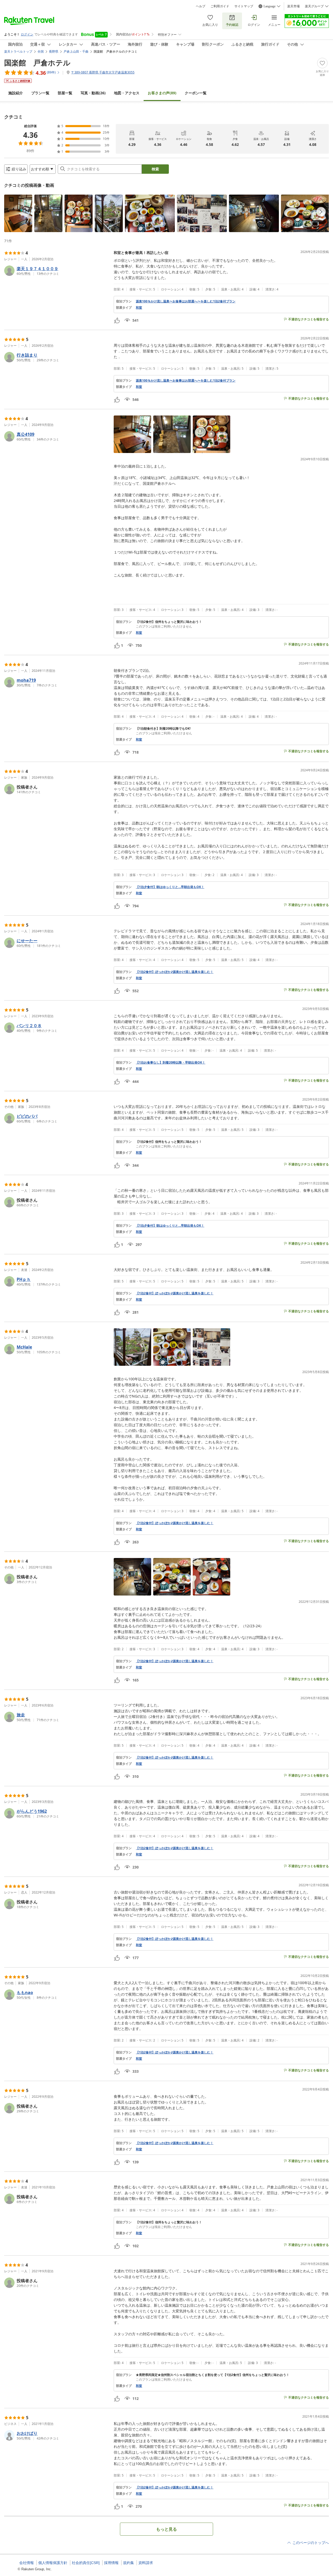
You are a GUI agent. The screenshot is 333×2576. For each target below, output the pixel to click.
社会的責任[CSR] (86, 2563)
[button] (18, 213)
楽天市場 (293, 6)
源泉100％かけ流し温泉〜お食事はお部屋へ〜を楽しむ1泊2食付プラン (186, 301)
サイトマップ (244, 6)
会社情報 (27, 2563)
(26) (93, 93)
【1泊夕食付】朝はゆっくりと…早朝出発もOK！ (170, 887)
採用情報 (111, 2563)
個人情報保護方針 (53, 2563)
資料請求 (146, 2563)
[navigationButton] (321, 212)
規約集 (129, 2563)
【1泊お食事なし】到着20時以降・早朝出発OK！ (171, 1063)
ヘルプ (201, 6)
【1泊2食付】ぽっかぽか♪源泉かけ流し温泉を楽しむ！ (175, 972)
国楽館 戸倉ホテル (37, 63)
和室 (139, 308)
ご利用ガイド (220, 6)
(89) (162, 93)
